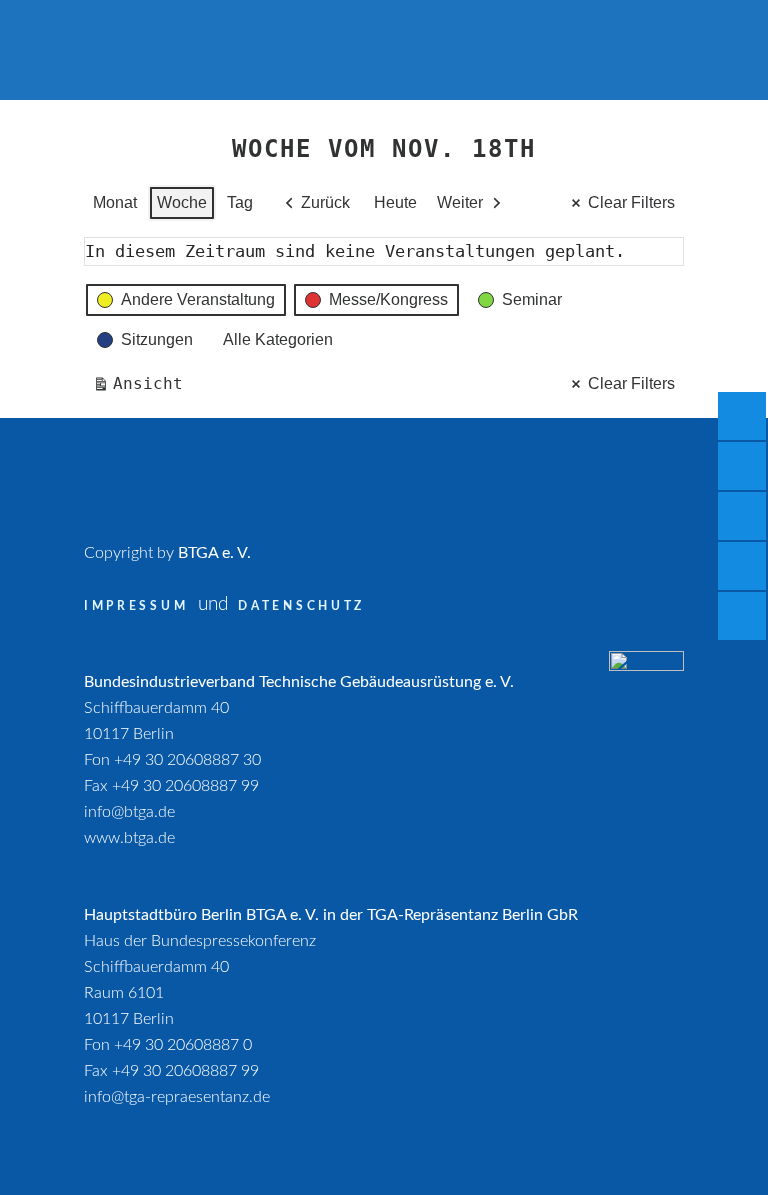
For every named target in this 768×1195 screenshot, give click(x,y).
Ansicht (142, 388)
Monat (115, 202)
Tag (240, 202)
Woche (182, 202)
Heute (395, 202)
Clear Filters (631, 202)
